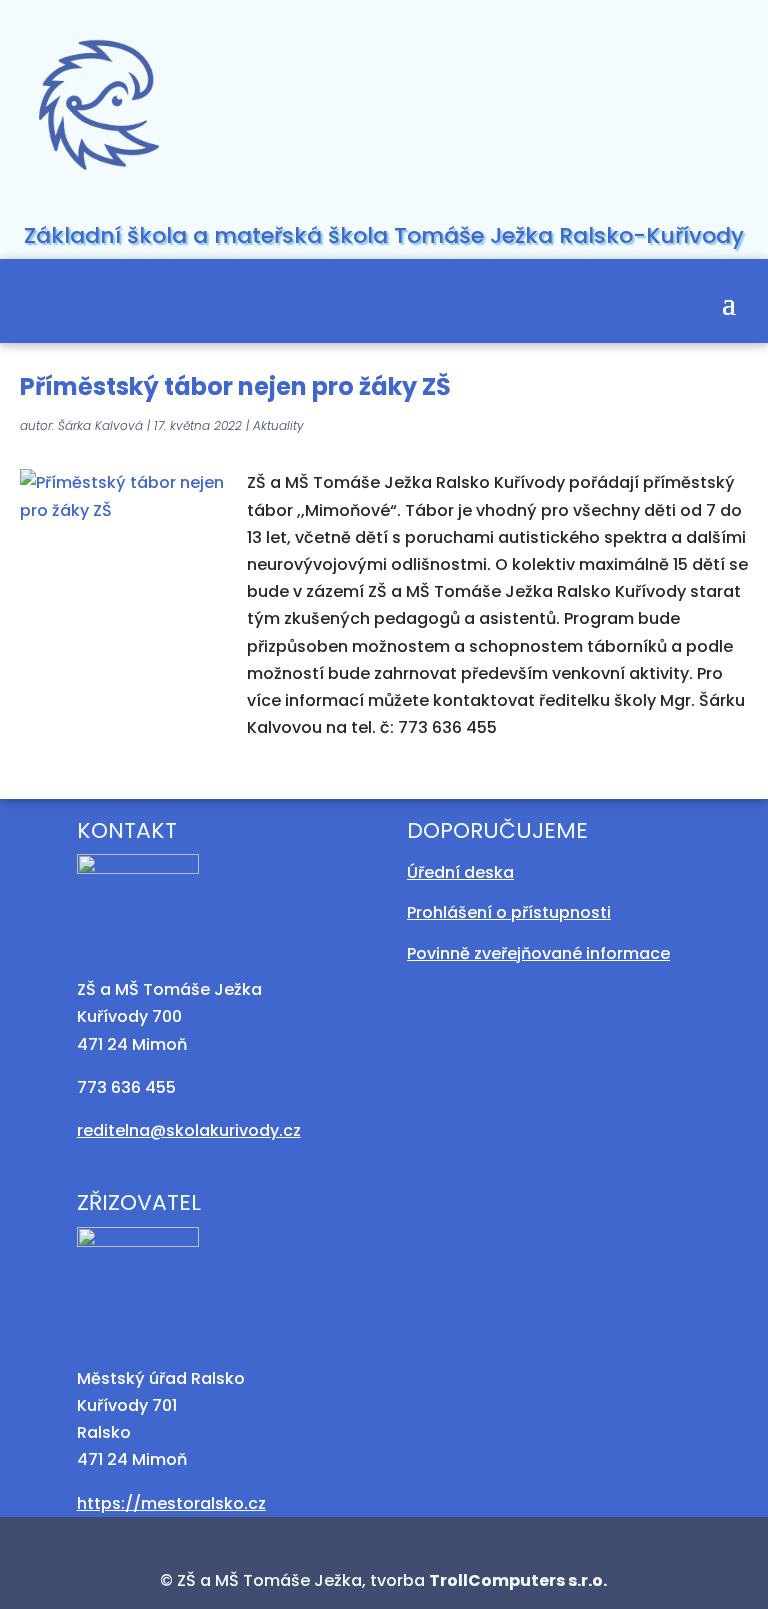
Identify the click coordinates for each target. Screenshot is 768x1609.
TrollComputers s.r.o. (518, 1580)
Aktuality (278, 425)
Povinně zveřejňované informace (538, 953)
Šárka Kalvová (100, 425)
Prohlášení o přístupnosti (509, 912)
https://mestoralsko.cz (171, 1503)
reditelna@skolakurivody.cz (189, 1130)
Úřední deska (460, 872)
